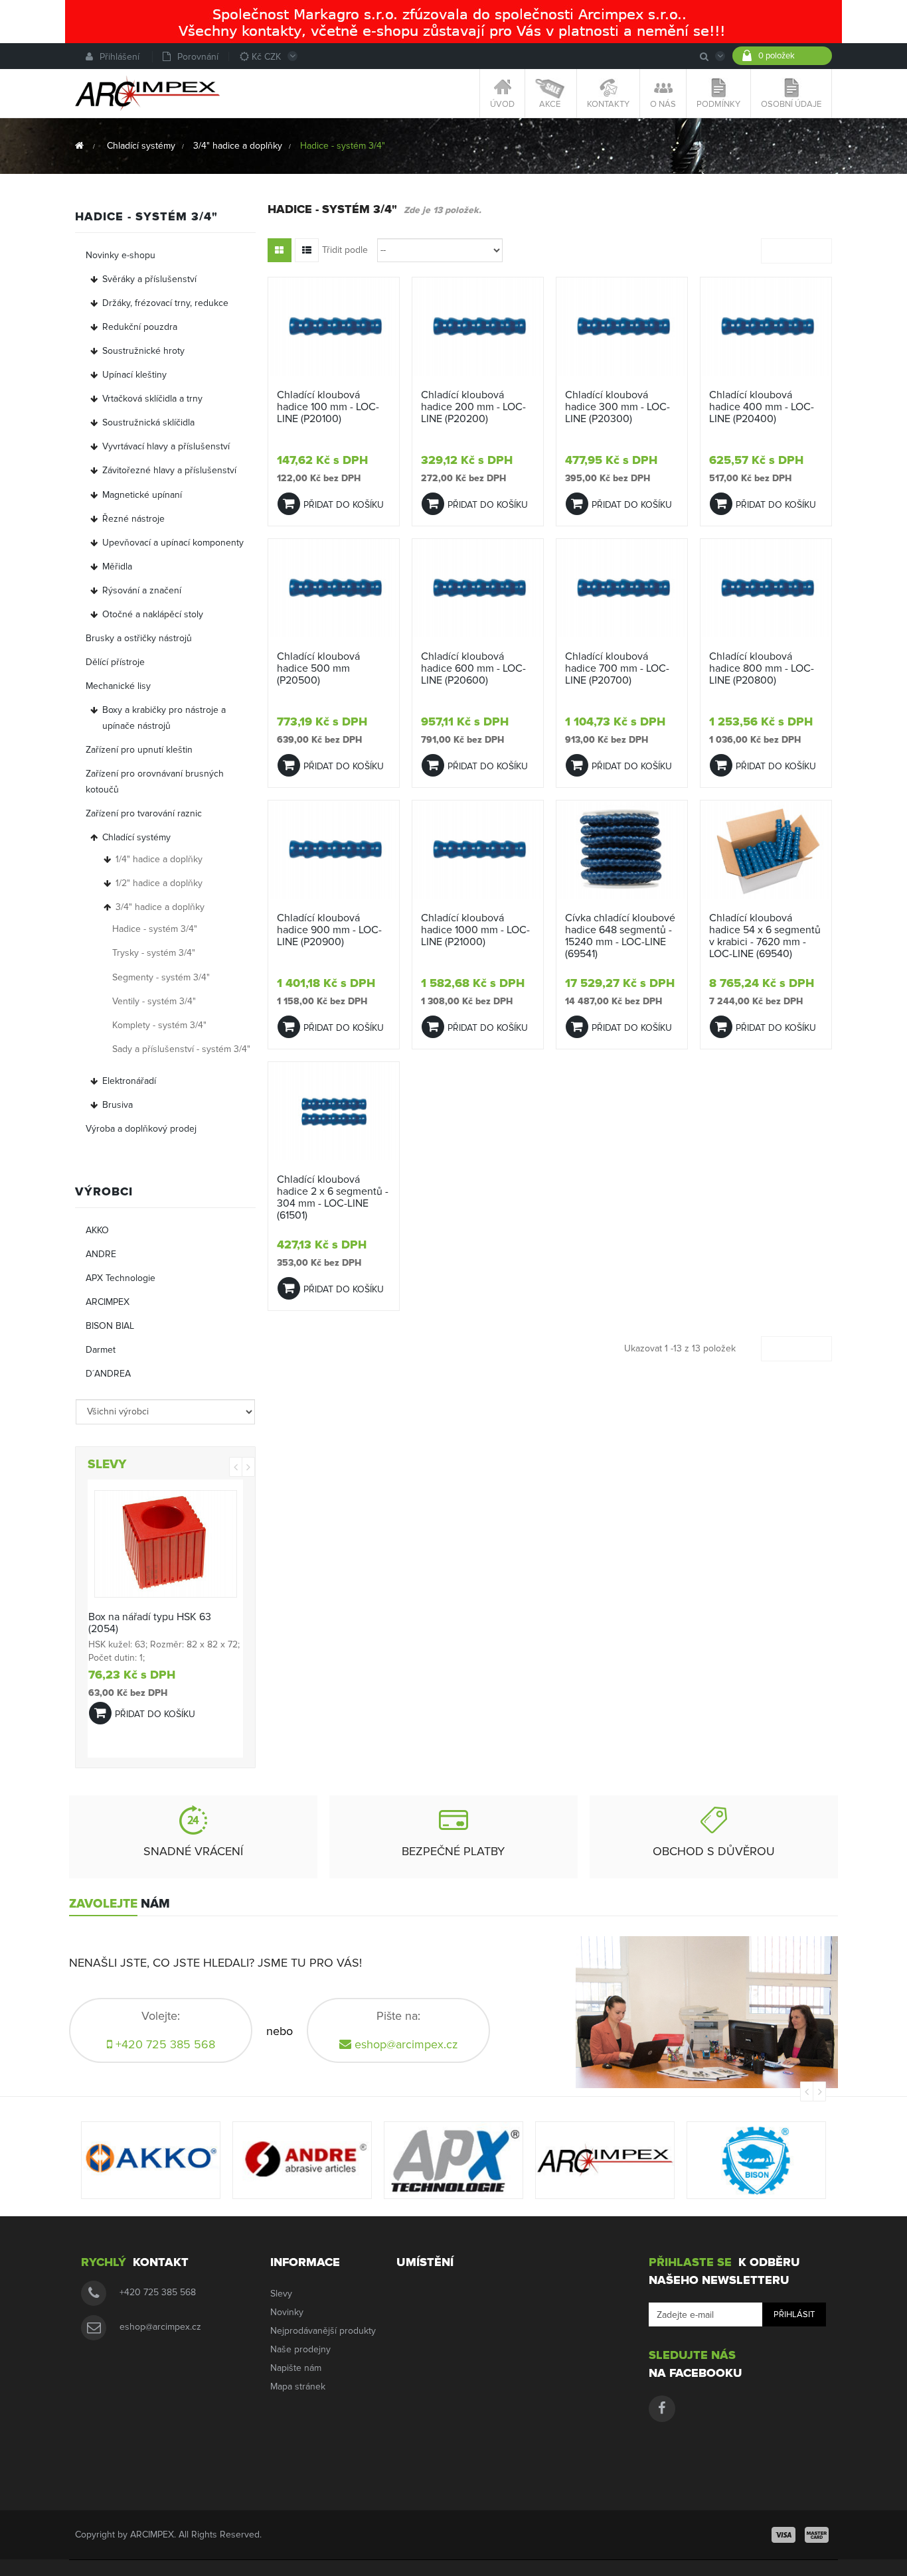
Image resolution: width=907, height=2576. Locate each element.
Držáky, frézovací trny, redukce (165, 303)
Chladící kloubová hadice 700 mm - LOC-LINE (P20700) (617, 668)
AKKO (97, 1230)
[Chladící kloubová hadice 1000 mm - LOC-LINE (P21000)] (478, 849)
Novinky (287, 2312)
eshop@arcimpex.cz (406, 2044)
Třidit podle (345, 250)
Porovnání (198, 57)
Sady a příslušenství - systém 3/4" (181, 1049)
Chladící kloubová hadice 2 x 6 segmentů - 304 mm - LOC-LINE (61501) (333, 1197)
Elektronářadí (129, 1081)
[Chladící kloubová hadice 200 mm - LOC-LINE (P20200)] (478, 326)
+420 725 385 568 (158, 2292)
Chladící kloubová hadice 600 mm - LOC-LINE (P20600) (473, 668)
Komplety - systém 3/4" (159, 1025)
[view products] (151, 2160)
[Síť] (280, 250)
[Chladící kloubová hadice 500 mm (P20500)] (334, 588)
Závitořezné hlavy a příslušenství (169, 470)
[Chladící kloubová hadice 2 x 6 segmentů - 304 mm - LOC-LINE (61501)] (334, 1111)
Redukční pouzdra (140, 327)
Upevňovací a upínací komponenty (173, 543)
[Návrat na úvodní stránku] (79, 146)
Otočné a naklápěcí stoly (153, 614)
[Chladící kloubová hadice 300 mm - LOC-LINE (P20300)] (622, 326)
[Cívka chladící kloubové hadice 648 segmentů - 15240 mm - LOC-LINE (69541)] (622, 849)
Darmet (101, 1350)
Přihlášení (120, 57)
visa (783, 2535)
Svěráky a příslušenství (149, 279)
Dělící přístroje (115, 662)
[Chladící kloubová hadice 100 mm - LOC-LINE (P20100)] (334, 326)
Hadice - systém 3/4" (155, 929)
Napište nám (296, 2368)
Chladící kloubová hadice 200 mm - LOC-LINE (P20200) (473, 407)
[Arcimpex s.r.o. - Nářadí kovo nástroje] (147, 93)
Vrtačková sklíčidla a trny (152, 399)
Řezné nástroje (133, 519)
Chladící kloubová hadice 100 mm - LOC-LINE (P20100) (328, 407)
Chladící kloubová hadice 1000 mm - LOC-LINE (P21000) (475, 930)
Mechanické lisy (118, 686)
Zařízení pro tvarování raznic (144, 813)
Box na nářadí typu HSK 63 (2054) (150, 1623)
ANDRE (101, 1254)
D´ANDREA (108, 1374)
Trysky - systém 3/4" (154, 953)
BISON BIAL (110, 1326)
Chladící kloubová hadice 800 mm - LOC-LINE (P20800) (762, 668)
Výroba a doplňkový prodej (141, 1129)
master (817, 2535)
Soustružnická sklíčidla (148, 422)
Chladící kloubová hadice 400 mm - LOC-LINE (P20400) (762, 407)
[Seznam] (307, 250)
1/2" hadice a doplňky (159, 883)
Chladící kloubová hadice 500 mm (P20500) (318, 668)
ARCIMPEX (108, 1302)
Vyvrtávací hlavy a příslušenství (166, 446)
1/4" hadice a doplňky (159, 859)
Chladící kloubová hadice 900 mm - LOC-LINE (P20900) (329, 930)
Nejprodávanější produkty (323, 2331)
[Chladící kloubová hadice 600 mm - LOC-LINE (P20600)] (478, 588)
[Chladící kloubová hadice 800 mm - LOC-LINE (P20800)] (766, 588)
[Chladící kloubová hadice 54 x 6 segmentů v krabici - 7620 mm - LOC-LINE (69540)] (766, 849)
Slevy (281, 2294)
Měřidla (117, 567)
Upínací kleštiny (134, 375)
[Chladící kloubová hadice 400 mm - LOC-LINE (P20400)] (766, 326)
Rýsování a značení (142, 590)
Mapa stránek (298, 2387)
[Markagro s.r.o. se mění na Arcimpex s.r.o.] (453, 21)
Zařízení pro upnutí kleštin (139, 750)
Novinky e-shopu (121, 255)
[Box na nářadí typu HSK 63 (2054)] (166, 1544)
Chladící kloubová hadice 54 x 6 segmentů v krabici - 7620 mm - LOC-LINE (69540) (765, 936)
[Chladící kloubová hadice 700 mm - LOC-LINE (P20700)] (622, 588)
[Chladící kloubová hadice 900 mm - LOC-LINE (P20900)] (334, 849)
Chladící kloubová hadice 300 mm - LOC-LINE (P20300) (618, 407)
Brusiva (118, 1105)
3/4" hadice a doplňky (160, 907)
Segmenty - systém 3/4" (161, 977)
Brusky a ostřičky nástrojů (139, 638)
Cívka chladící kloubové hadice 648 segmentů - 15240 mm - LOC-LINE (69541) (620, 936)
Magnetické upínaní (142, 495)
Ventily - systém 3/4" (154, 1001)
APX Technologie (121, 1278)
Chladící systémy (136, 837)
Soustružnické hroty (143, 351)
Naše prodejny (300, 2349)
